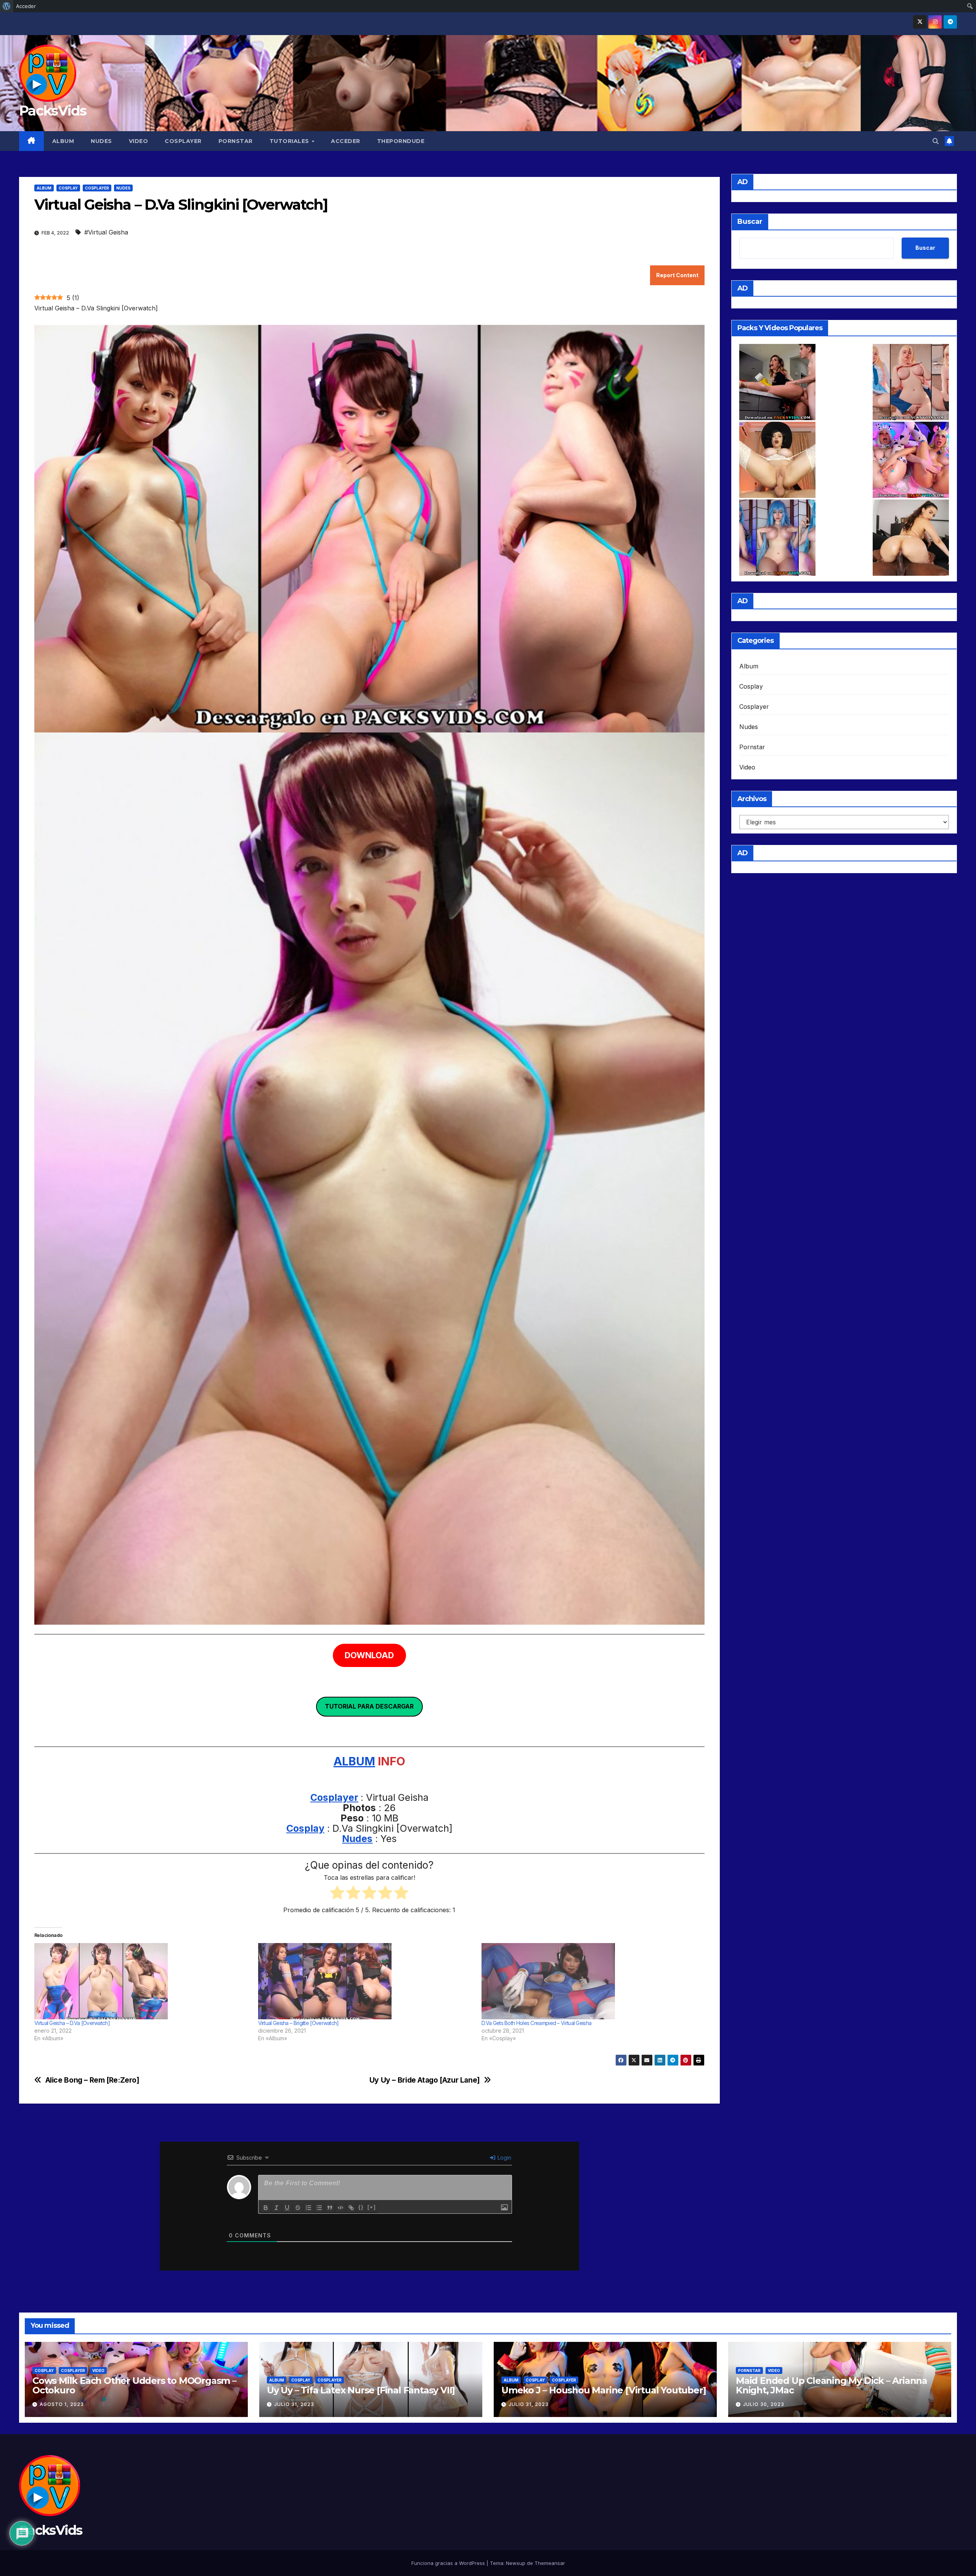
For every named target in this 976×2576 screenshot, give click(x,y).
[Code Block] (340, 2208)
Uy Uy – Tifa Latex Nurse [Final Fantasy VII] (361, 2390)
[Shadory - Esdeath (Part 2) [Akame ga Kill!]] (777, 538)
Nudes (101, 141)
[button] (936, 141)
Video (139, 141)
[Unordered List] (319, 2208)
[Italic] (276, 2208)
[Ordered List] (308, 2208)
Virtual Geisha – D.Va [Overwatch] (72, 2023)
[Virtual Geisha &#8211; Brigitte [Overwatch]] (366, 1981)
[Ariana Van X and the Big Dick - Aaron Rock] (911, 538)
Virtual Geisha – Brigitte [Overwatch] (299, 2023)
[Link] (351, 2208)
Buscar (750, 222)
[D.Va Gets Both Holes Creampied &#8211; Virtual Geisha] (590, 1981)
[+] (372, 2207)
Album (63, 141)
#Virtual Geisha (106, 232)
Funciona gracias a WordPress (449, 2563)
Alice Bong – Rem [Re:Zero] (92, 2080)
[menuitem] (7, 6)
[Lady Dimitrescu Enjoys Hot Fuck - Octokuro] (777, 460)
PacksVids (53, 111)
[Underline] (287, 2208)
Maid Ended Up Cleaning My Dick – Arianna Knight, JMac (832, 2385)
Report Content (677, 275)
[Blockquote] (330, 2208)
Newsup (516, 2563)
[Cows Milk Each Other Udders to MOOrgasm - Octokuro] (911, 460)
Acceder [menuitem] (26, 6)
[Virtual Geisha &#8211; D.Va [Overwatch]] (142, 1981)
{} (361, 2207)
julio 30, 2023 (764, 2404)
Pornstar (236, 141)
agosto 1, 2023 (62, 2404)
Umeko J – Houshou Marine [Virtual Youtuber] (604, 2390)
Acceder (346, 141)
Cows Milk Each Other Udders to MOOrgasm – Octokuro (134, 2385)
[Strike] (298, 2208)
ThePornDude (401, 141)
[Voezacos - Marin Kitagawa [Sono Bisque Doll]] (911, 382)
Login (504, 2158)
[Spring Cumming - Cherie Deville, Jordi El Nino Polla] (777, 382)
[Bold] (266, 2208)
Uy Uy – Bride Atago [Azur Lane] (425, 2080)
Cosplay (68, 188)
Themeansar (550, 2563)
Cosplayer (183, 141)
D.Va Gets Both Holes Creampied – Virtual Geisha (536, 2023)
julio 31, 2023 (294, 2404)
